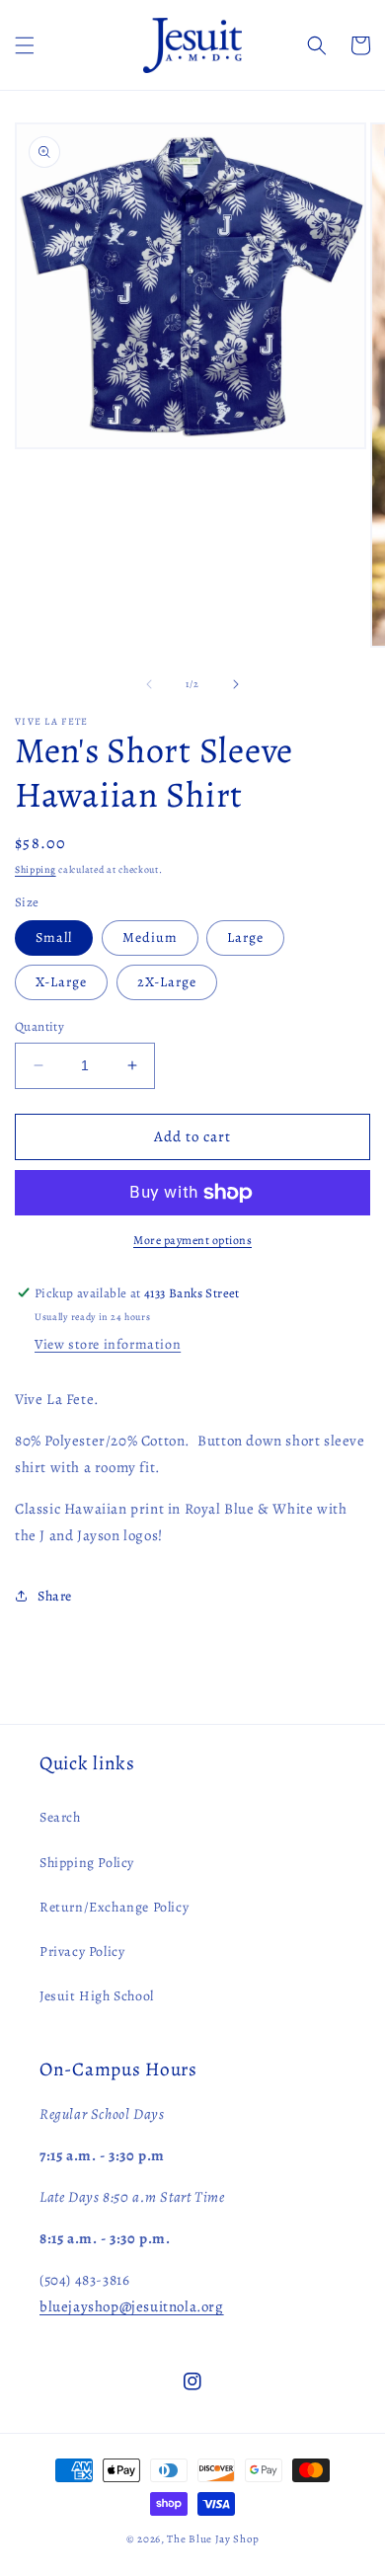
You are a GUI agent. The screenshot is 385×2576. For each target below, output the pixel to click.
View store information (108, 1344)
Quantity (39, 1026)
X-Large (61, 982)
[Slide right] (236, 684)
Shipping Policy (87, 1863)
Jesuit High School (97, 1996)
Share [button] (55, 1596)
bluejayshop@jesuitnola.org (132, 2306)
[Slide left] (149, 684)
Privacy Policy (82, 1952)
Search (60, 1817)
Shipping (36, 869)
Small (54, 937)
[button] (25, 45)
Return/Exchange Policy (114, 1907)
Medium (150, 937)
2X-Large (167, 982)
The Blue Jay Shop (213, 2539)
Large (245, 937)
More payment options (192, 1240)
